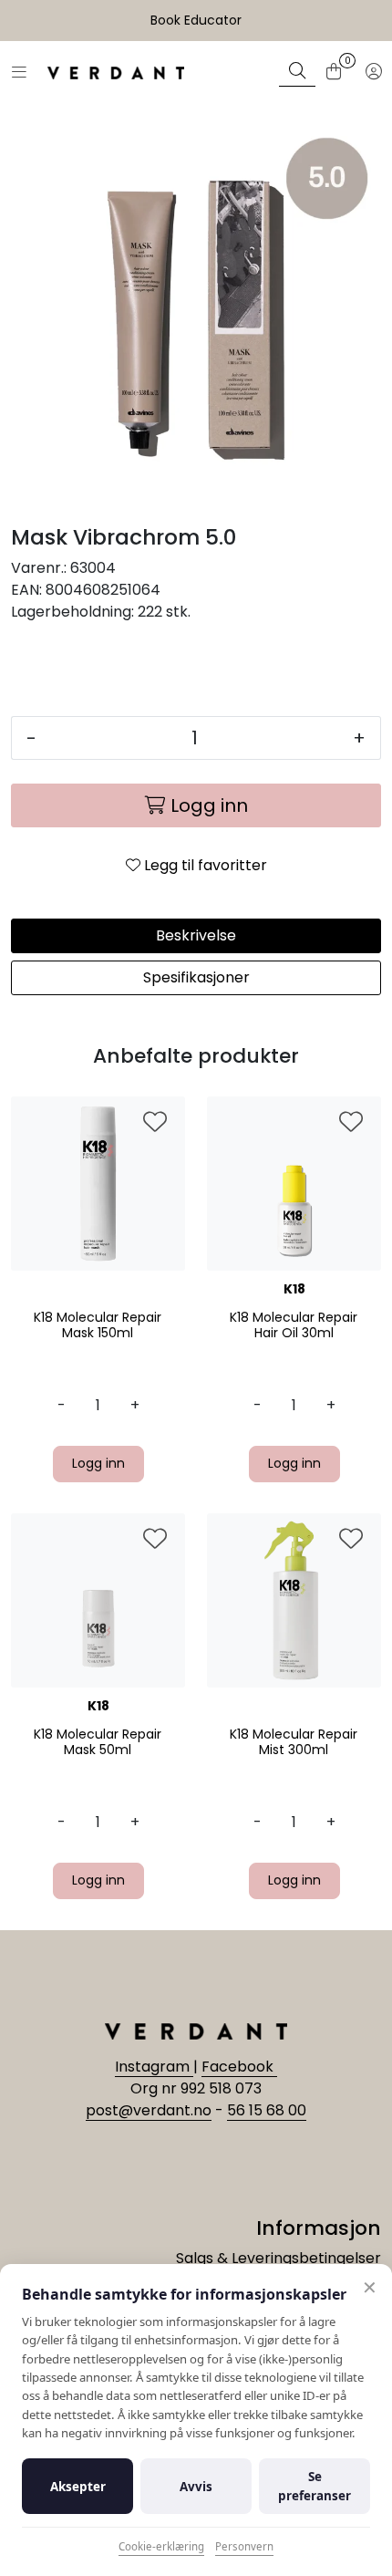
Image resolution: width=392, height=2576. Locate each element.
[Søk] (297, 73)
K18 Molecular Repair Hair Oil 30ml (294, 1325)
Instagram (154, 2067)
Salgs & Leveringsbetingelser (279, 2258)
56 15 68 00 (267, 2110)
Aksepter (78, 2487)
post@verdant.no (149, 2110)
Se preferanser (315, 2486)
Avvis (196, 2487)
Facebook (239, 2067)
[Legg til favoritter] (155, 1123)
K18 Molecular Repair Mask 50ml (98, 1742)
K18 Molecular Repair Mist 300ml (294, 1742)
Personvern (244, 2546)
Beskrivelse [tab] (196, 935)
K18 (294, 1289)
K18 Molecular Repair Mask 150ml (98, 1325)
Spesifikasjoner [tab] (196, 977)
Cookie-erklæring (161, 2546)
